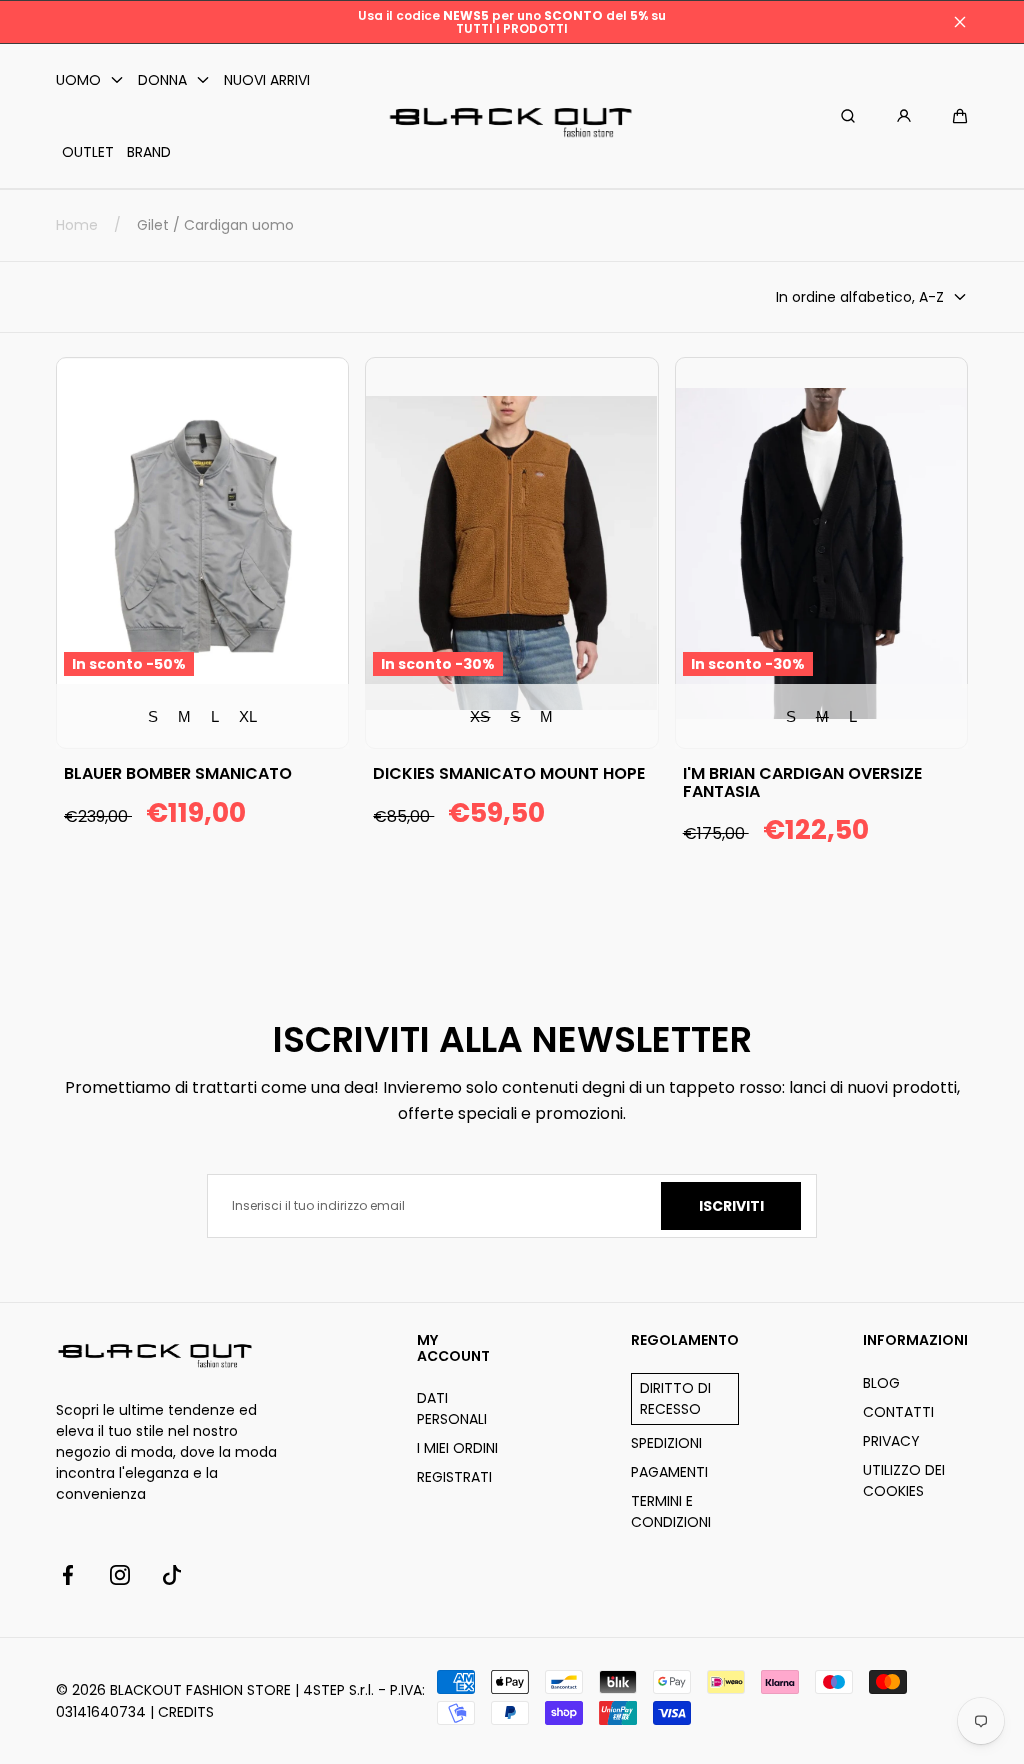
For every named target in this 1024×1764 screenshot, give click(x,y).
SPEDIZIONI (666, 1443)
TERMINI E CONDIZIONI (671, 1511)
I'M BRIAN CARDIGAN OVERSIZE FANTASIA (802, 782)
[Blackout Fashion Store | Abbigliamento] (512, 116)
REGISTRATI (454, 1477)
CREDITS (186, 1712)
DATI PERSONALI (452, 1408)
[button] (960, 116)
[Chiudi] (960, 22)
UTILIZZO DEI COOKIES (904, 1480)
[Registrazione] (904, 116)
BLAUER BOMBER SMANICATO (178, 774)
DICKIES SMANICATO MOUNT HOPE (509, 774)
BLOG (881, 1383)
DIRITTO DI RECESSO (675, 1398)
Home (77, 225)
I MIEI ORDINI (457, 1448)
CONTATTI (898, 1412)
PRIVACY (891, 1441)
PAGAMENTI (669, 1472)
